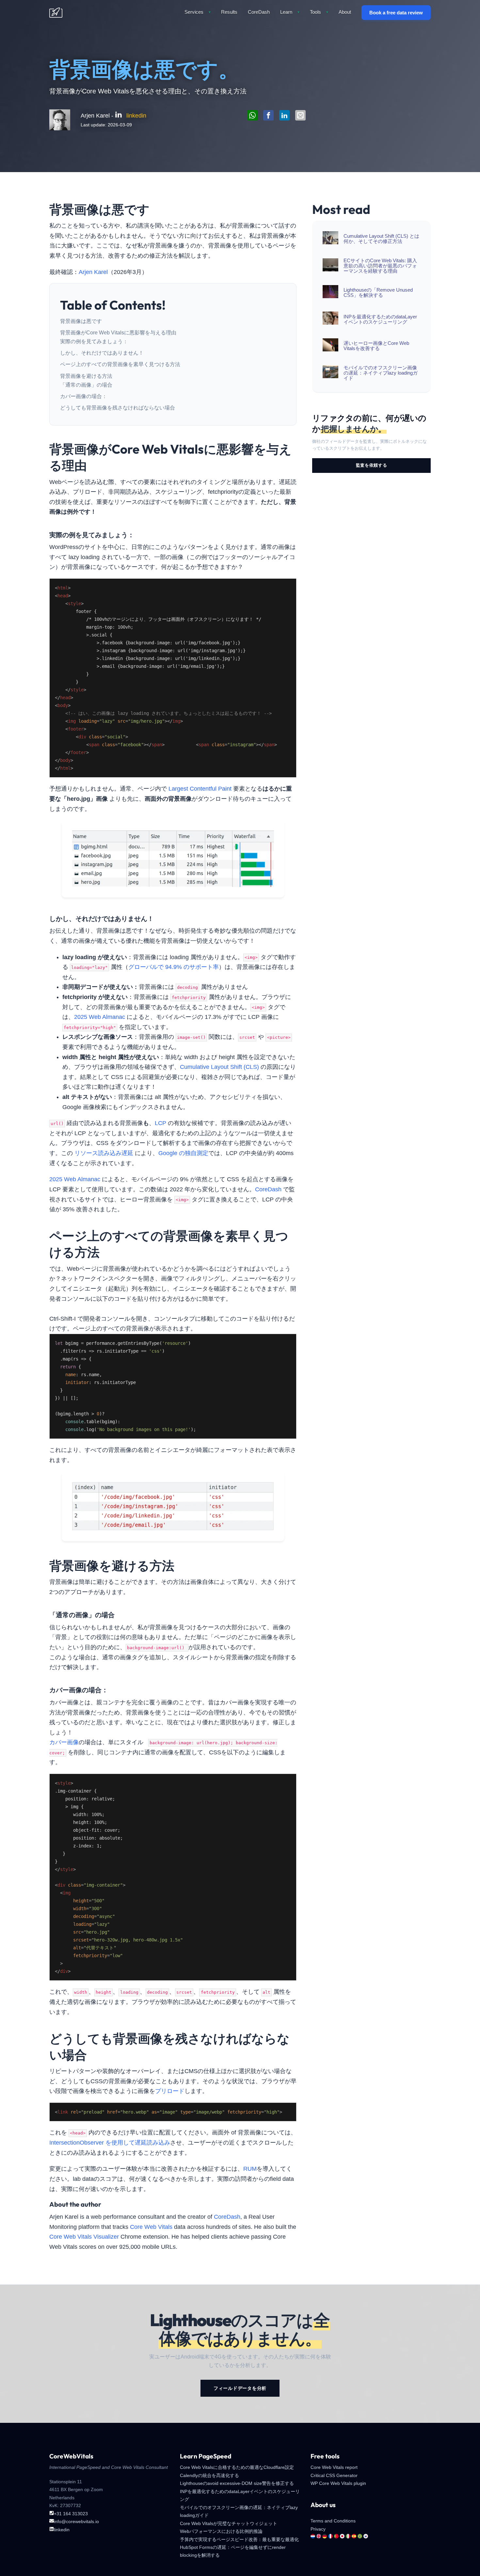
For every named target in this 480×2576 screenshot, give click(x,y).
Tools (319, 12)
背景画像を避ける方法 (86, 376)
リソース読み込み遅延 (104, 1153)
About (345, 12)
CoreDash (259, 12)
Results (229, 12)
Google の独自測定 (183, 1153)
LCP (160, 1123)
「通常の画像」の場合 (86, 385)
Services (198, 12)
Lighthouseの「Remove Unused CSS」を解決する (378, 293)
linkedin (136, 116)
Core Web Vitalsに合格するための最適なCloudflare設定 (237, 2467)
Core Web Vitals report (334, 2467)
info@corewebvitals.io (76, 2521)
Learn (290, 12)
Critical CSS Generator (334, 2475)
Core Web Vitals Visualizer (84, 2237)
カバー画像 (64, 1742)
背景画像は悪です (81, 321)
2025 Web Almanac (100, 1017)
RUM (250, 2169)
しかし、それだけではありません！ (102, 353)
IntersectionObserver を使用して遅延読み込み (110, 2143)
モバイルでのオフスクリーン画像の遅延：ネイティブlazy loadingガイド (381, 373)
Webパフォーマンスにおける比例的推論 (221, 2531)
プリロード (170, 2091)
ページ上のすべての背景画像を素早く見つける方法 (120, 364)
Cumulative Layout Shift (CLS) (219, 1067)
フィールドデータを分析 (240, 2388)
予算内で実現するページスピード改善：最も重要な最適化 (239, 2539)
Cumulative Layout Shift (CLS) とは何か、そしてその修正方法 (381, 239)
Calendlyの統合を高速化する (209, 2475)
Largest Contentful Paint (200, 789)
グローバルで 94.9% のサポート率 (174, 967)
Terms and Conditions (333, 2521)
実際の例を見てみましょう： (94, 341)
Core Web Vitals (151, 2227)
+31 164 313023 (71, 2514)
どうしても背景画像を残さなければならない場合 (118, 408)
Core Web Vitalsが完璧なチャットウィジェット (229, 2523)
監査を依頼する (372, 465)
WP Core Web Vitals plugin (338, 2483)
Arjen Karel (93, 272)
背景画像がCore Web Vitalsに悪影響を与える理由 (118, 333)
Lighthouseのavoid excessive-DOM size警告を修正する (237, 2483)
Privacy (318, 2529)
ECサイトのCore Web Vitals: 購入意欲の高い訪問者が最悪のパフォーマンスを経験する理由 (380, 266)
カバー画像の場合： (84, 396)
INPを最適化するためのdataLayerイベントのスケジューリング (380, 319)
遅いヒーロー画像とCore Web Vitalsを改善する (376, 346)
